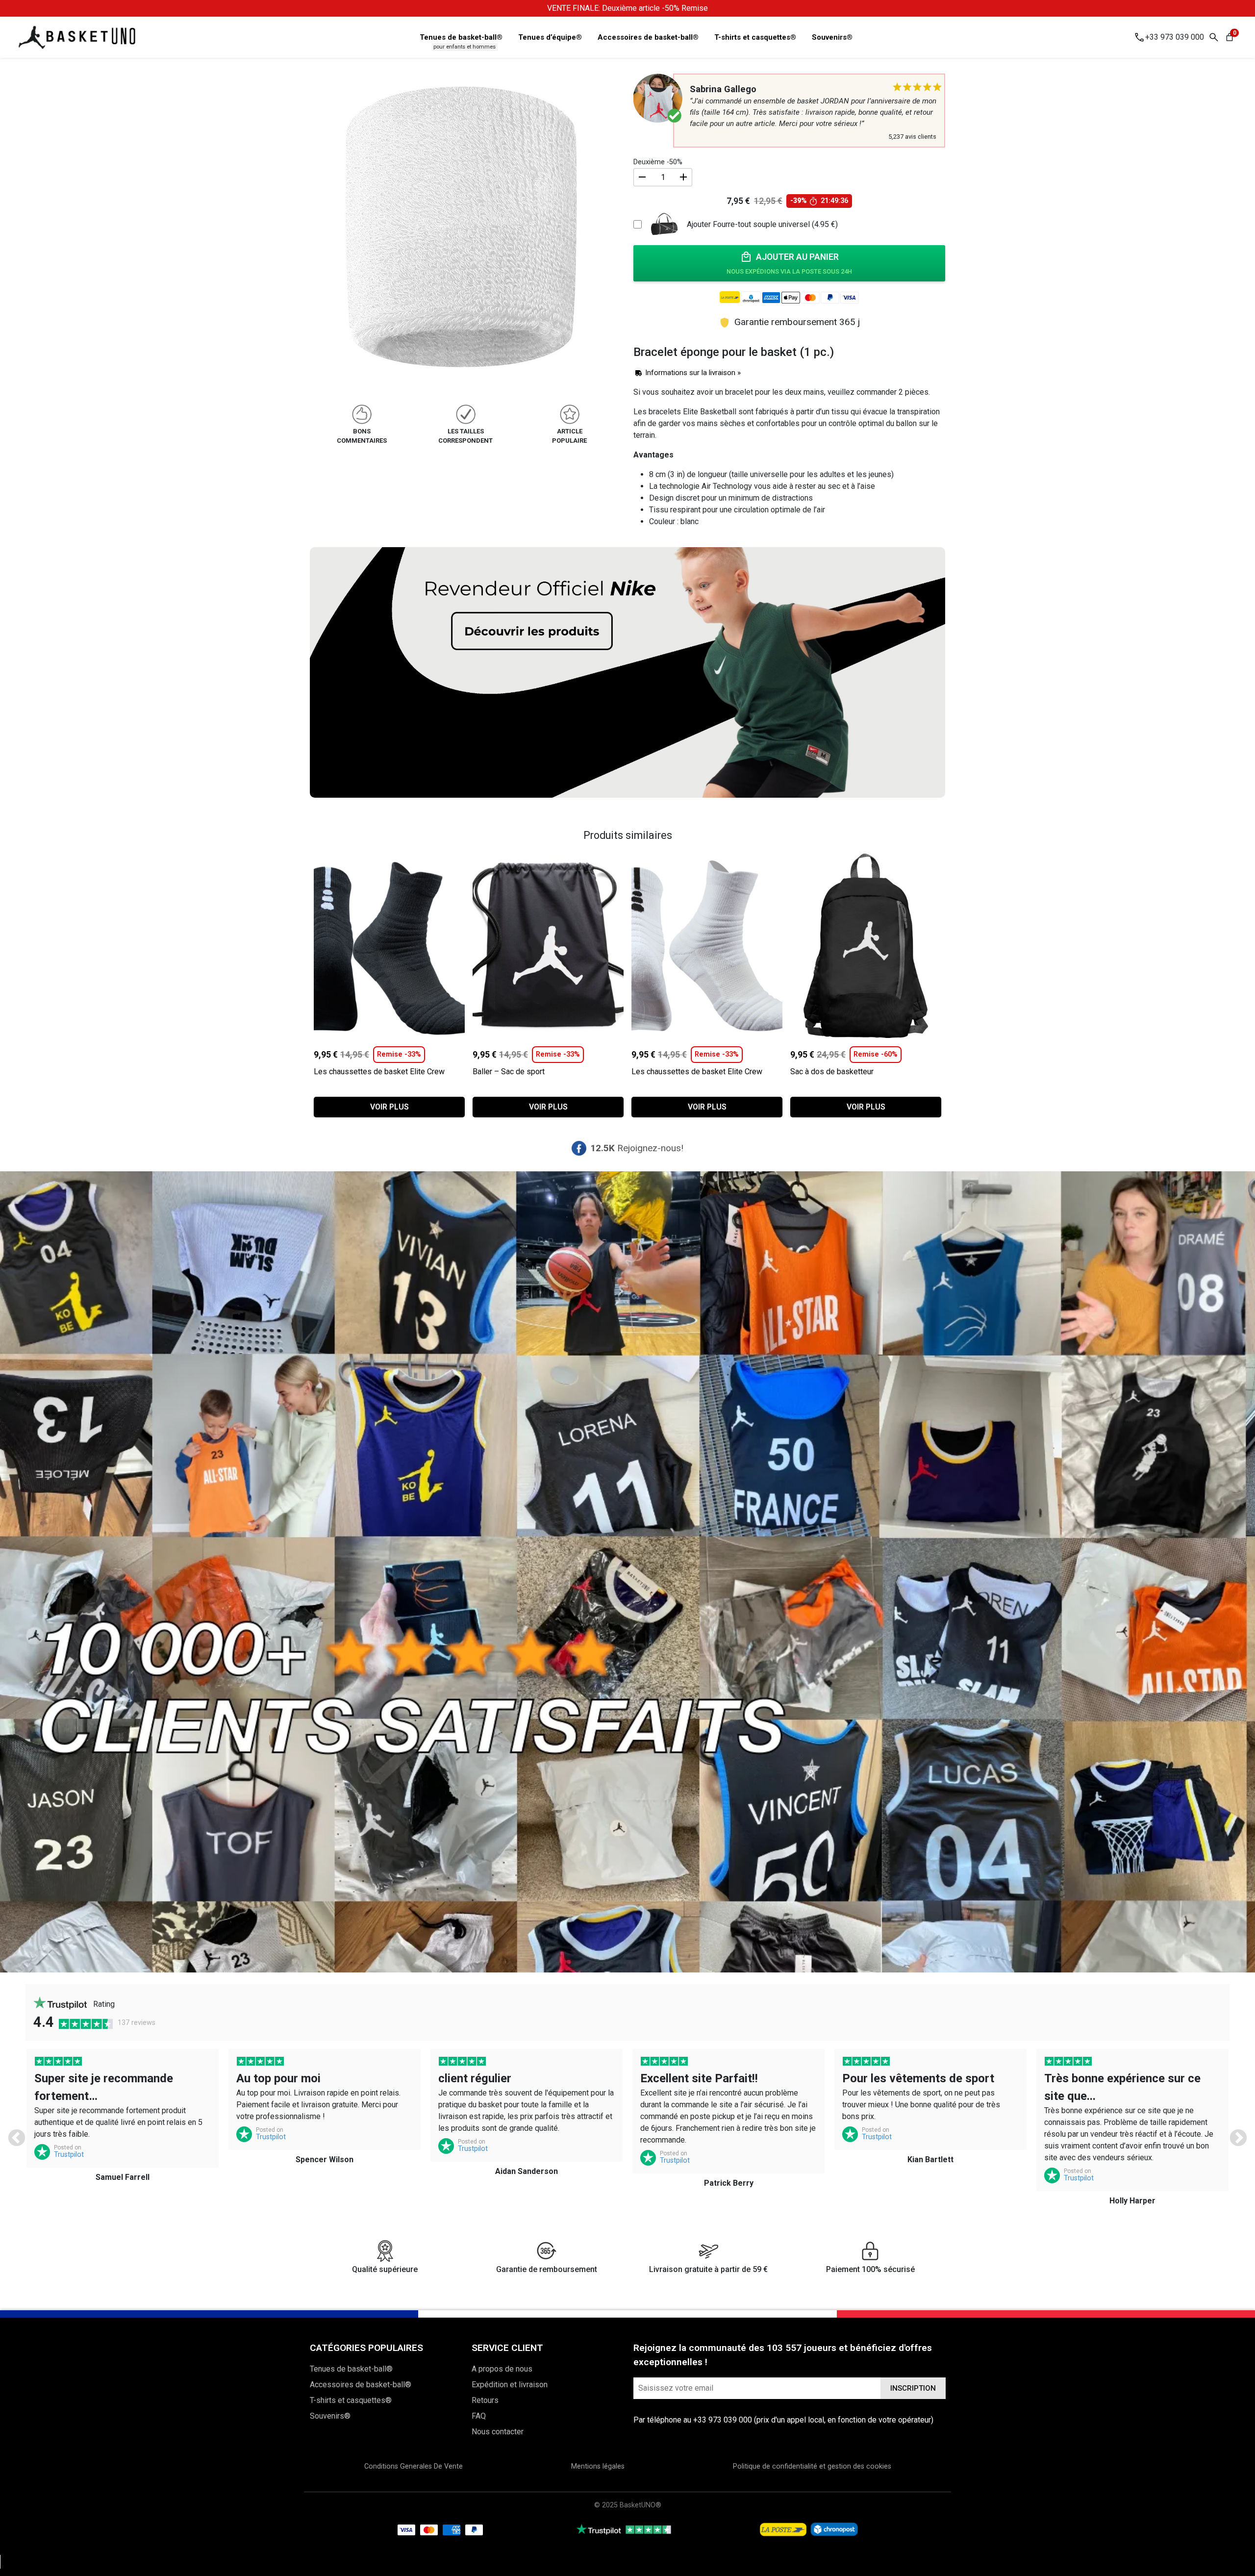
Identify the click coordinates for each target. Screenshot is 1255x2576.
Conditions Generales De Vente (414, 2466)
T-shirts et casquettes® (755, 37)
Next (1233, 2134)
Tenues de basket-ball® (461, 37)
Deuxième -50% (658, 162)
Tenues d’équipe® (550, 37)
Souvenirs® (832, 37)
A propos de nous (502, 2369)
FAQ (479, 2416)
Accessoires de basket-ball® (648, 37)
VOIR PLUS (389, 1107)
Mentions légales (598, 2466)
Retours (485, 2400)
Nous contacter (498, 2432)
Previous (12, 2134)
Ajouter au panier (797, 257)
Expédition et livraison (510, 2385)
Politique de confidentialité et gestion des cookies (812, 2466)
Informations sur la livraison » (693, 373)
